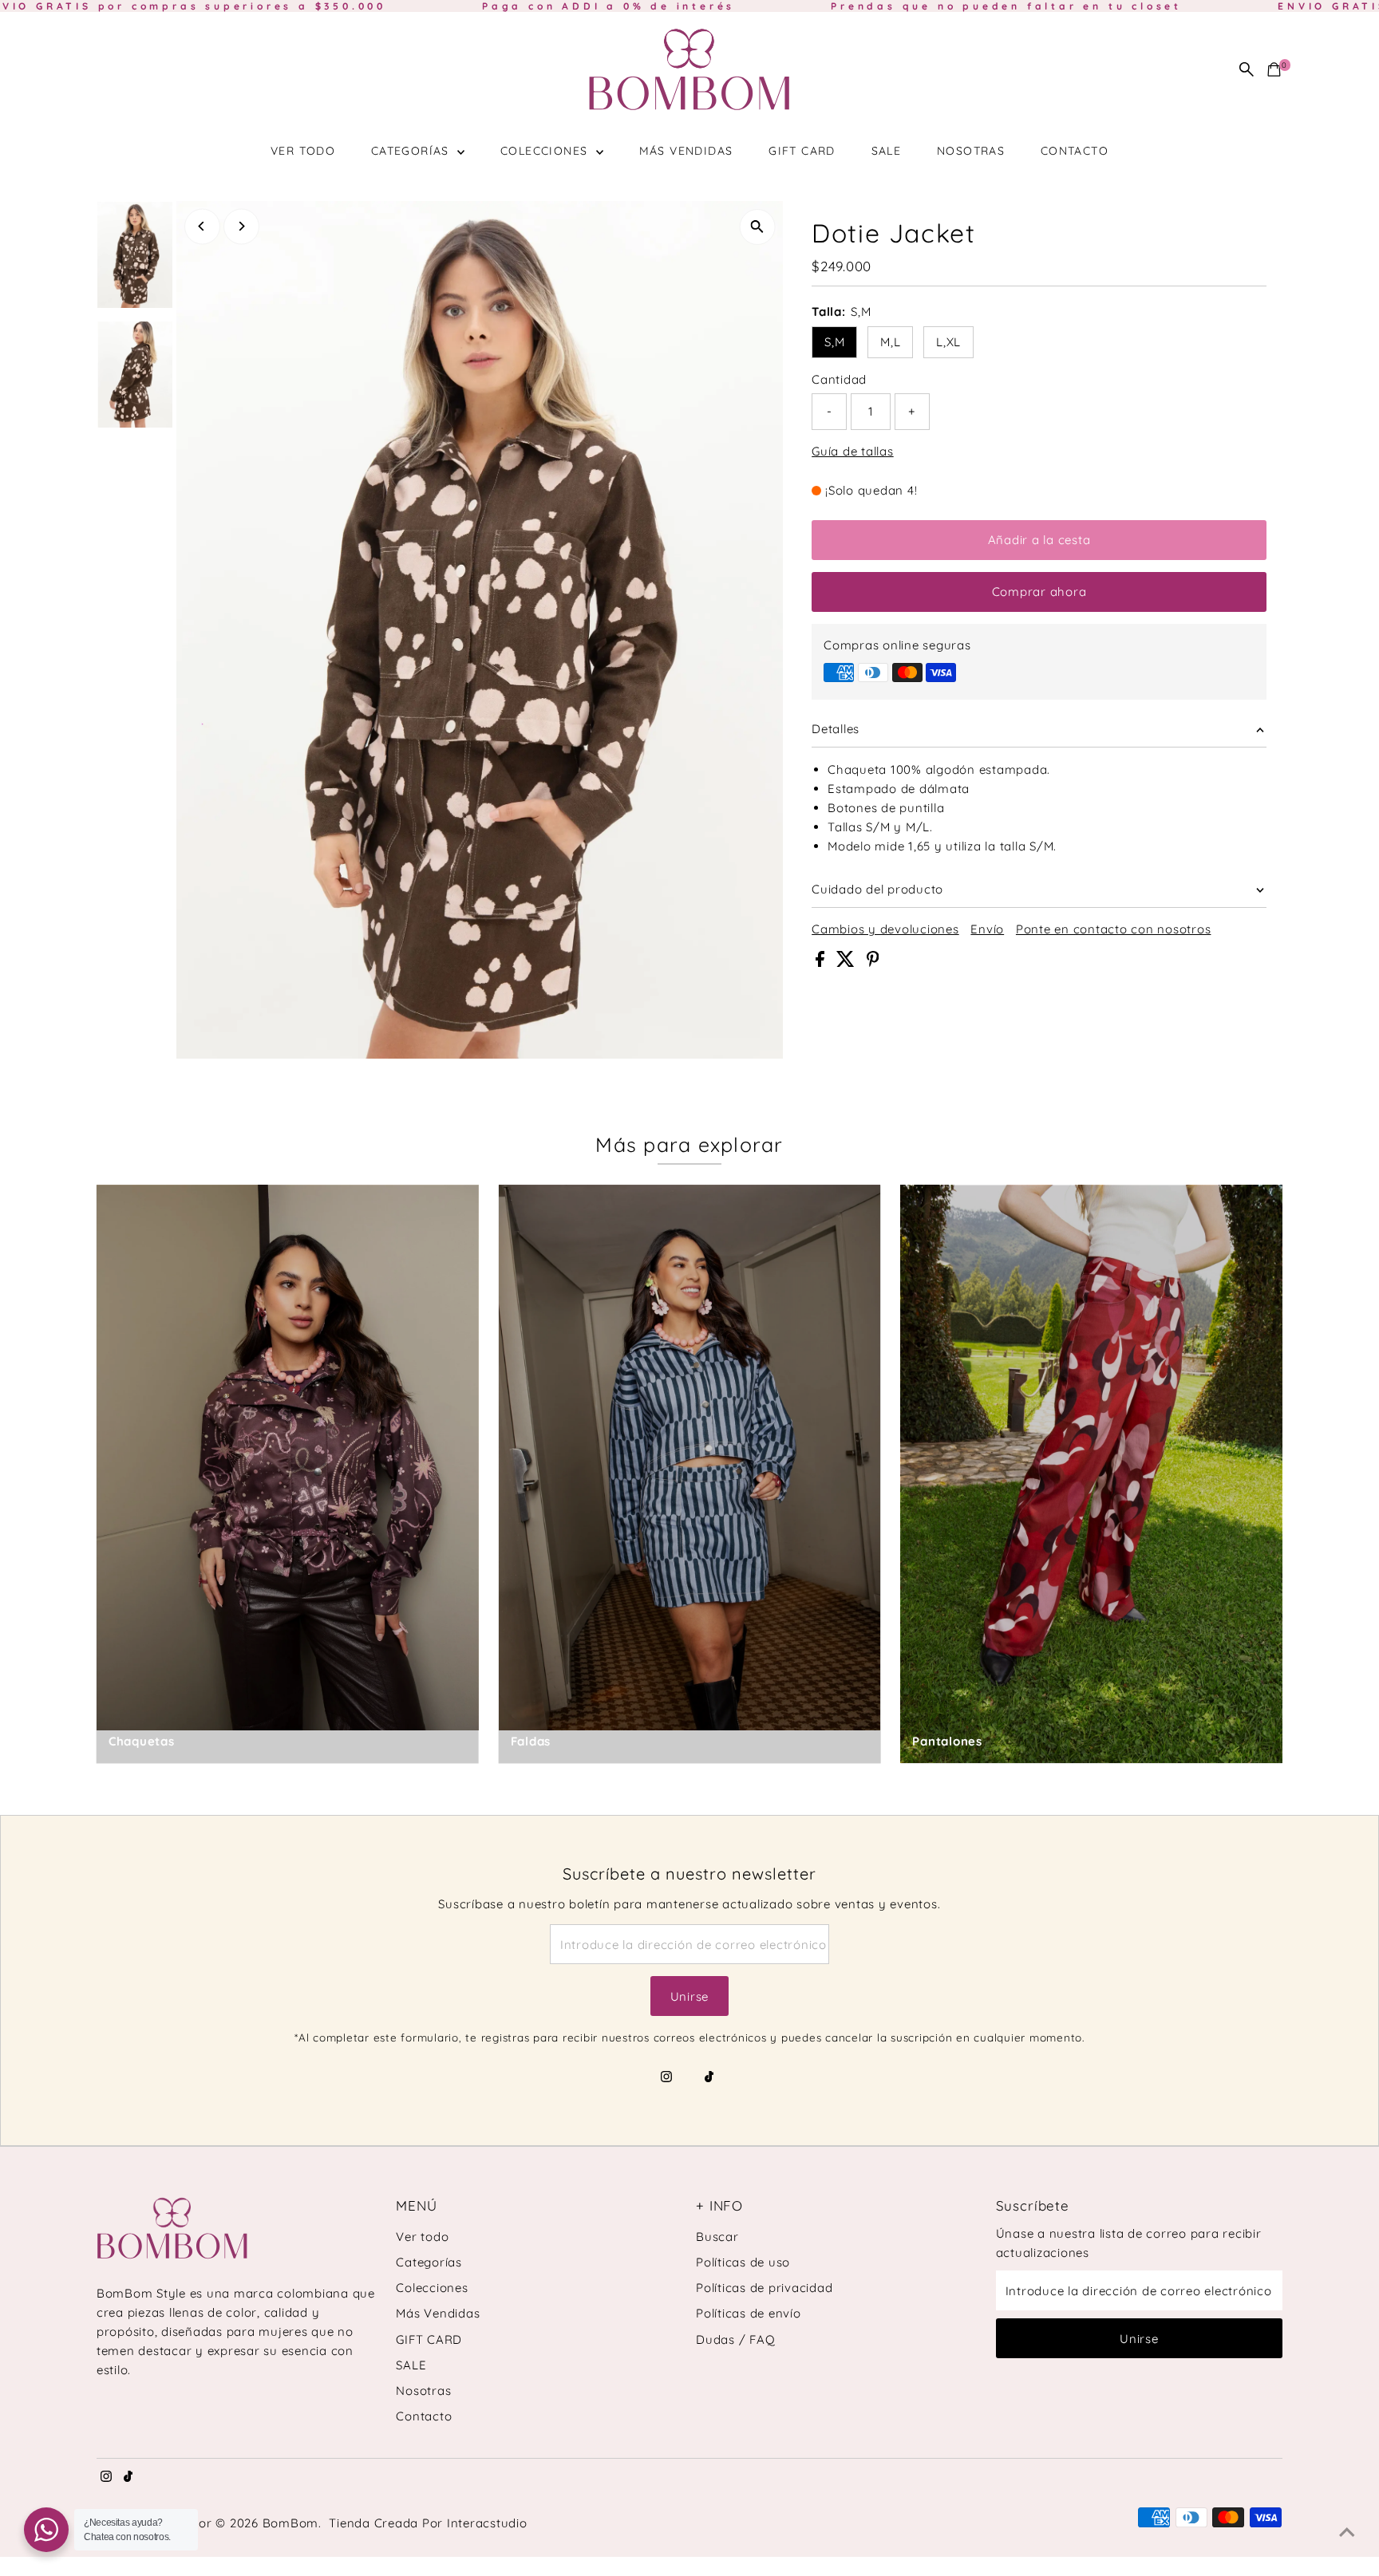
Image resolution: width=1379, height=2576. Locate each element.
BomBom (291, 2523)
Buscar (717, 2237)
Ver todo (303, 151)
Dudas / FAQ (735, 2339)
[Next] (241, 226)
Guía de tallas (853, 451)
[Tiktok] (709, 2078)
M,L (890, 342)
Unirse (690, 1996)
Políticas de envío (749, 2313)
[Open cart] (1274, 69)
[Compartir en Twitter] (848, 963)
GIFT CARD (802, 151)
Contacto (1075, 151)
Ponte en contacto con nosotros (1114, 929)
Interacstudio (487, 2523)
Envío (987, 929)
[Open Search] (1247, 69)
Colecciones (546, 151)
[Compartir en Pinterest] (873, 963)
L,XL (948, 342)
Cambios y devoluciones (885, 929)
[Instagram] (666, 2078)
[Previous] (202, 226)
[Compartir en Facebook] (822, 963)
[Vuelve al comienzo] (1347, 2532)
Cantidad (839, 379)
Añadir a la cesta (1039, 540)
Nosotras (971, 151)
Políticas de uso (743, 2262)
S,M (834, 342)
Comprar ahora (1039, 592)
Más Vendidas (686, 151)
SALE (887, 151)
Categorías (412, 151)
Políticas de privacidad (764, 2288)
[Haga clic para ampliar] (757, 227)
